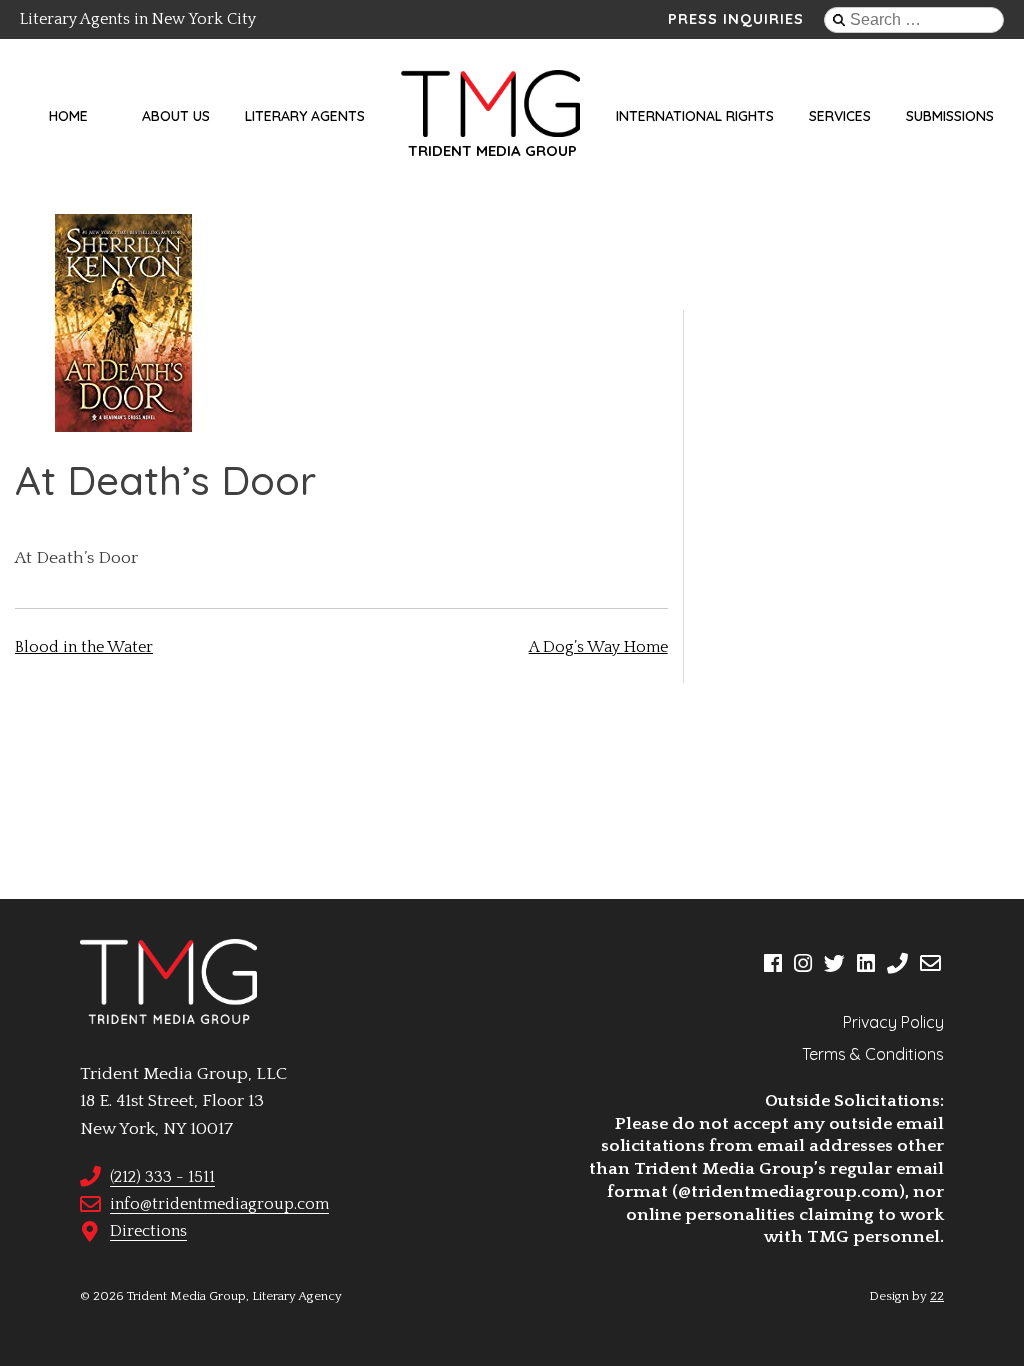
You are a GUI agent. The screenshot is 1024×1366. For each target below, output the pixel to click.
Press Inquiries (736, 19)
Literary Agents (305, 116)
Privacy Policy (893, 1022)
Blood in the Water (84, 647)
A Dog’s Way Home (598, 647)
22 (937, 1296)
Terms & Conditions (873, 1054)
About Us (176, 116)
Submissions (950, 116)
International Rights (695, 116)
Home (68, 116)
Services (840, 116)
